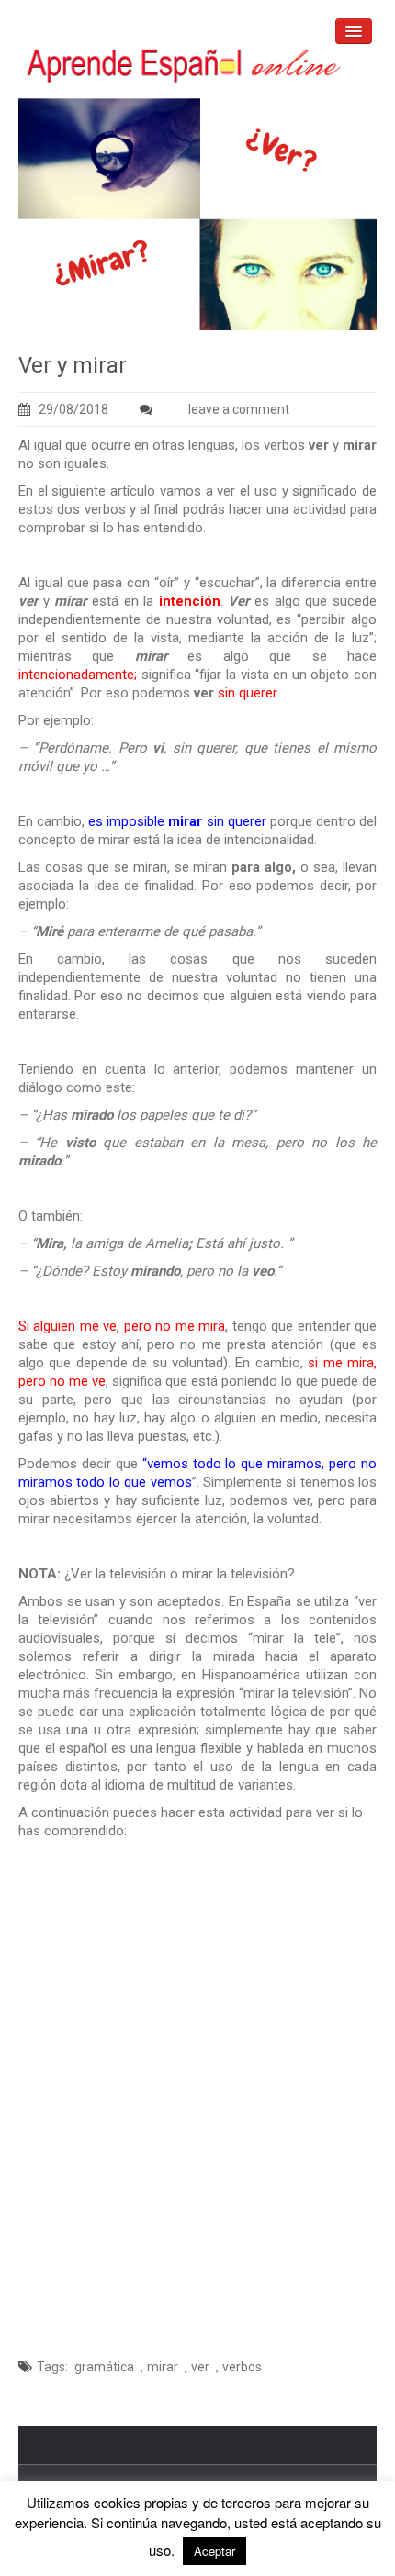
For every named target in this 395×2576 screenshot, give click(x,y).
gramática (104, 2367)
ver (200, 2367)
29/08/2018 (73, 409)
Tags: (52, 2367)
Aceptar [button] (214, 2551)
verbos (242, 2367)
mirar (163, 2367)
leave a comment (239, 409)
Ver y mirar (73, 365)
